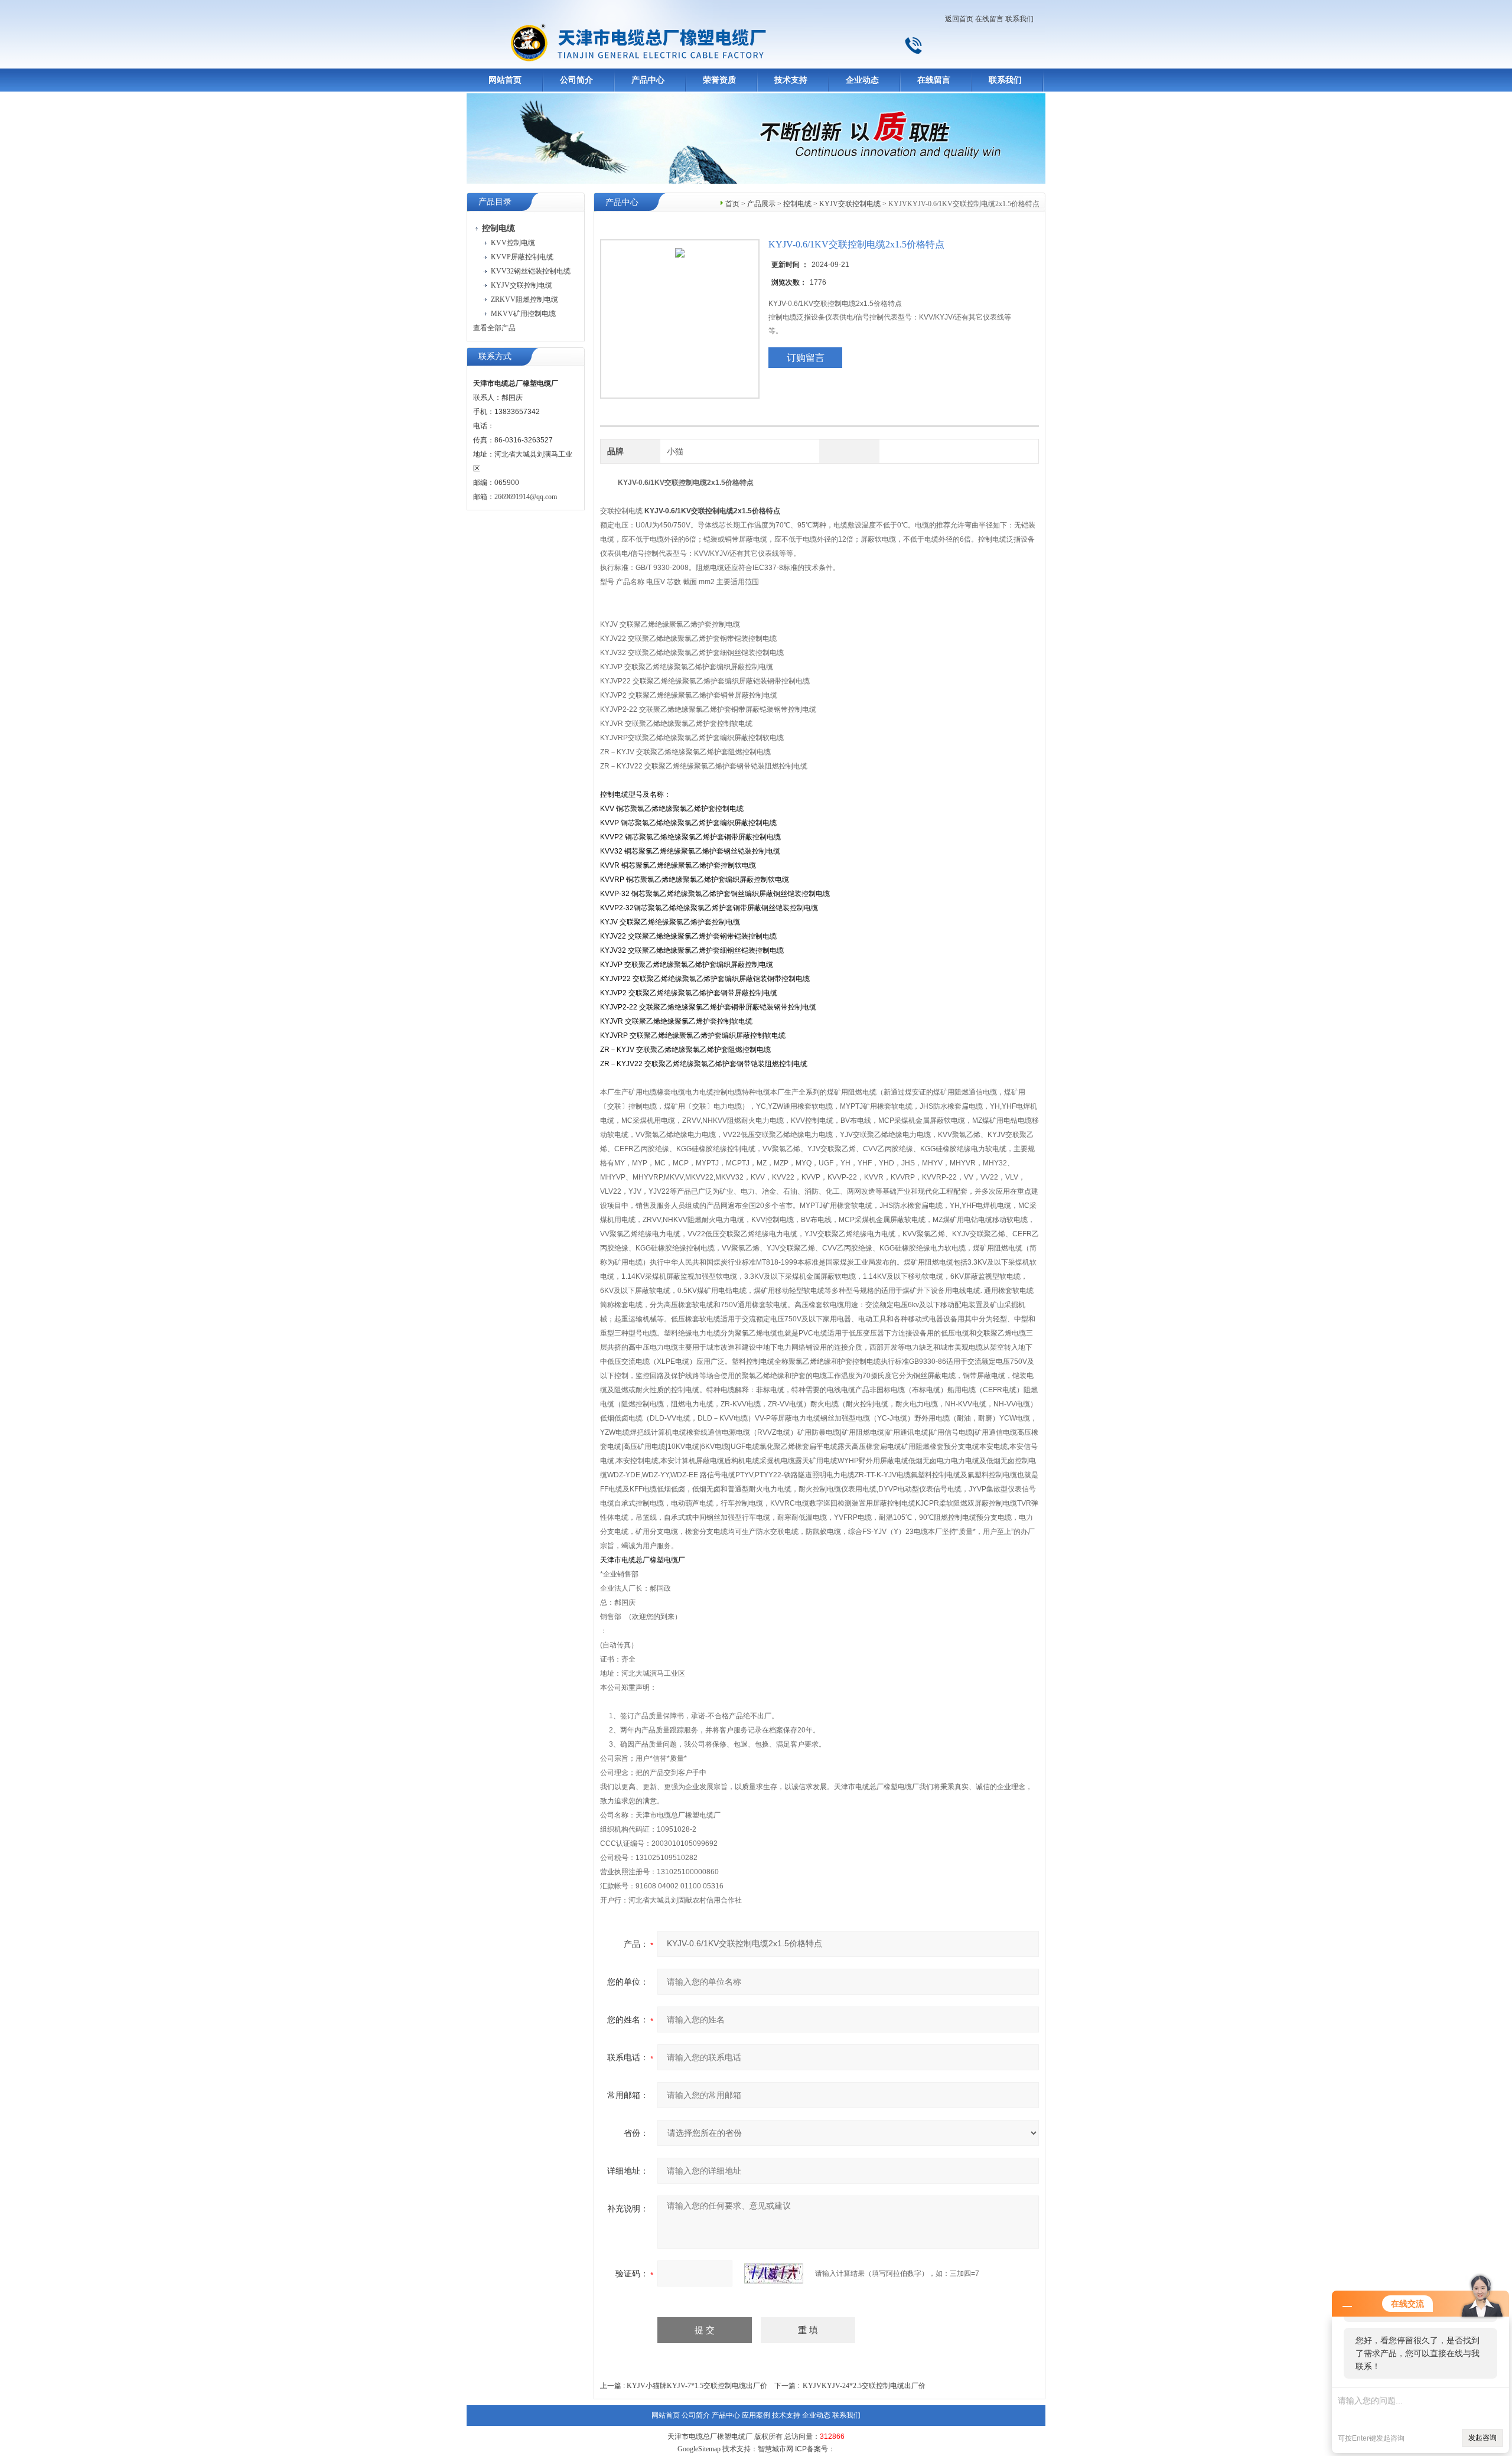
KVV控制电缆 (513, 243)
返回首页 (959, 19)
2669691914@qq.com (526, 497)
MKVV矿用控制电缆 (523, 314)
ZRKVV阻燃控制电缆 (524, 299)
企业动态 (862, 80)
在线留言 (989, 19)
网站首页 (505, 80)
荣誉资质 (719, 80)
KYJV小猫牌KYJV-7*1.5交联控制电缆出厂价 (697, 2386)
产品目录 (495, 202)
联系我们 (1019, 19)
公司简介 (576, 80)
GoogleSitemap (699, 2449)
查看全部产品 (494, 328)
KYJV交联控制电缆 (522, 285)
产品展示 (761, 204)
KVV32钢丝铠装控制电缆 (531, 271)
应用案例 (756, 2415)
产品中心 (648, 80)
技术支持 (791, 80)
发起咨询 (1482, 2438)
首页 (732, 204)
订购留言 (806, 358)
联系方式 (495, 356)
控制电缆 (797, 204)
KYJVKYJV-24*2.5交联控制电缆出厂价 (864, 2386)
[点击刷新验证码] (774, 2273)
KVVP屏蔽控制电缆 (522, 257)
